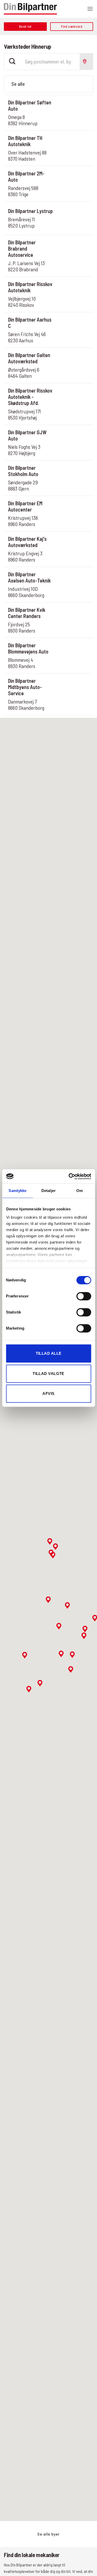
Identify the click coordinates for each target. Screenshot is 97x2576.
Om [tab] (80, 1191)
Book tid (72, 105)
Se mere (72, 120)
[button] (90, 9)
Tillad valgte (48, 1374)
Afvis (48, 1393)
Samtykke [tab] (17, 1191)
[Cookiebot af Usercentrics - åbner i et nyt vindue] (69, 1176)
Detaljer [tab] (48, 1191)
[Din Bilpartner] (30, 9)
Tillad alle (49, 1353)
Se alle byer (48, 2534)
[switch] (84, 1296)
